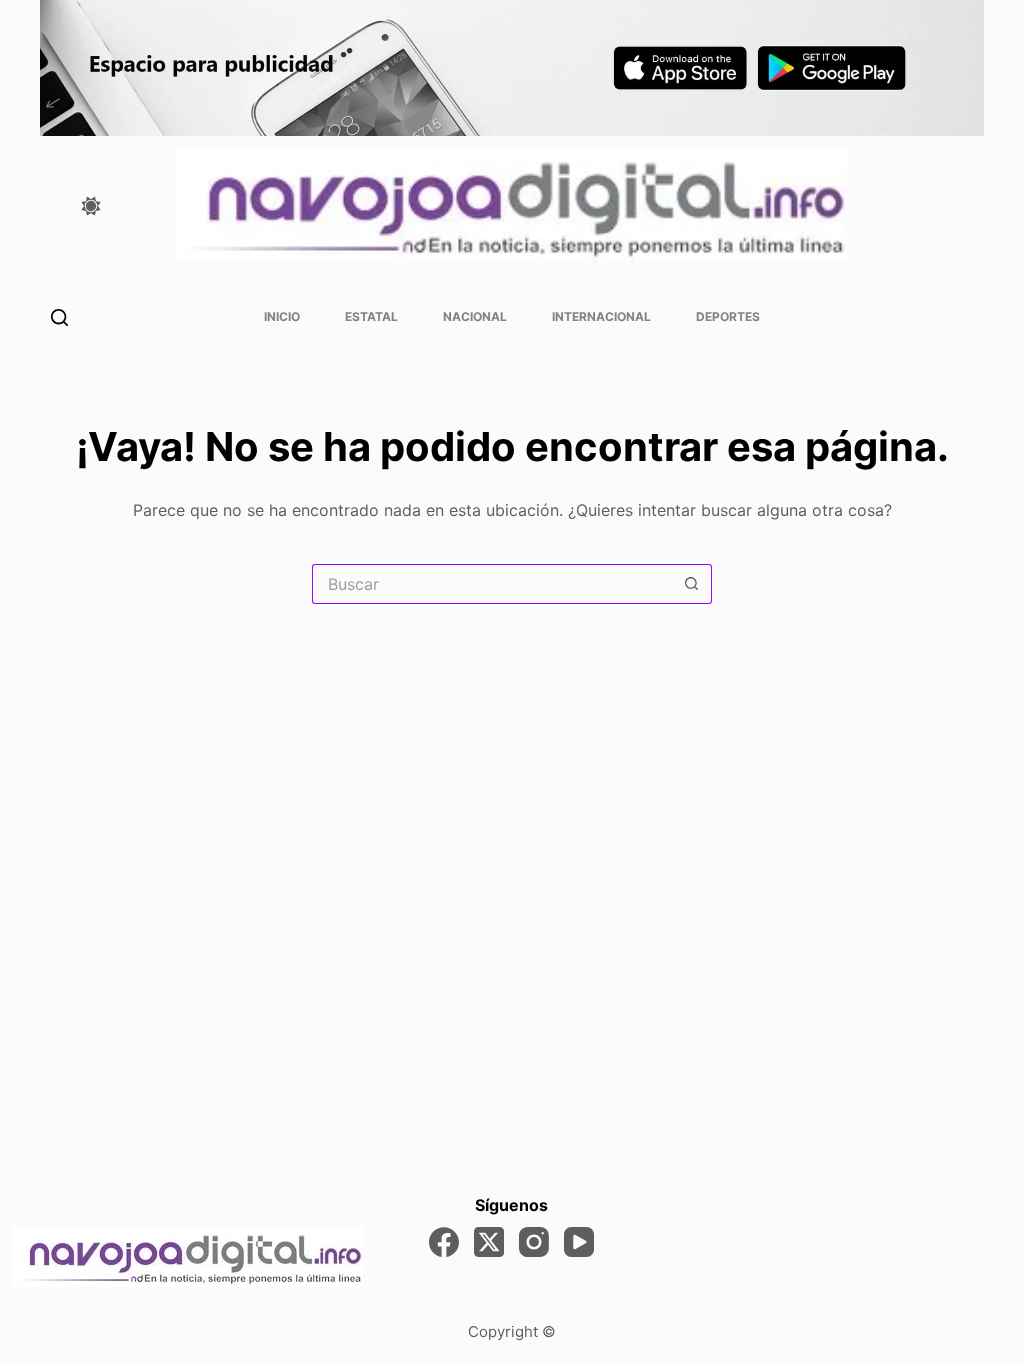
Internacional (601, 316)
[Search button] (692, 584)
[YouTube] (579, 1242)
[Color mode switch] (91, 206)
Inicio (282, 316)
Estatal (371, 316)
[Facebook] (444, 1242)
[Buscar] (59, 317)
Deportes (728, 316)
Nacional (475, 316)
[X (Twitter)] (489, 1242)
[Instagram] (534, 1242)
